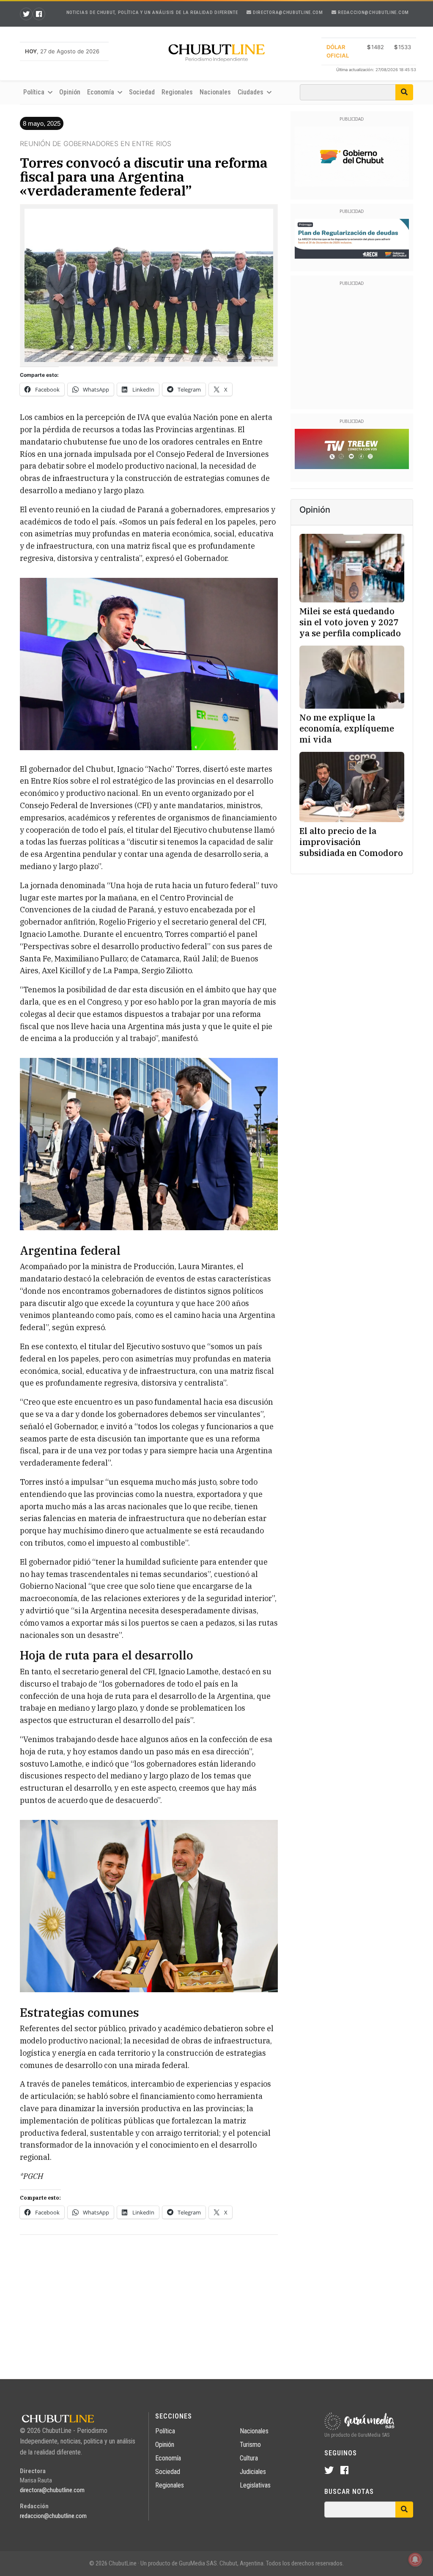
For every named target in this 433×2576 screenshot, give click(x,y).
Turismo (250, 2445)
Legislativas (255, 2485)
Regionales (177, 92)
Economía (168, 2458)
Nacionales (215, 92)
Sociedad (142, 92)
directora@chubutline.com (287, 12)
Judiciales (253, 2472)
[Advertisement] (149, 2301)
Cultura (249, 2458)
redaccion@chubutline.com (373, 12)
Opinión (70, 92)
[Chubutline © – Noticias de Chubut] (216, 55)
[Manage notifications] (415, 2559)
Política (165, 2431)
